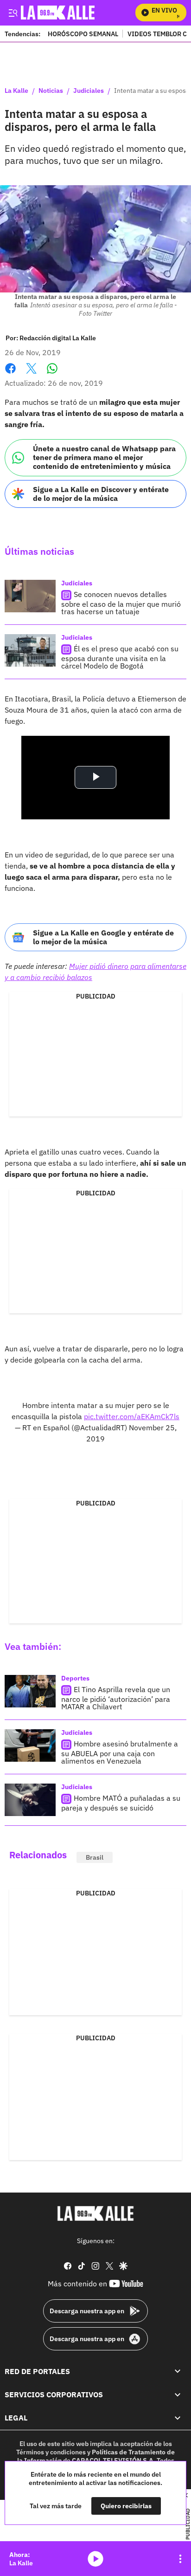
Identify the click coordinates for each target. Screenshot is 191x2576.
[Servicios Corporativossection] (178, 2394)
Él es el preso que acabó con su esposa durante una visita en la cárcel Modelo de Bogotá (120, 657)
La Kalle (16, 91)
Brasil (95, 1857)
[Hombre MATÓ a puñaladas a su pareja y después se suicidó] (30, 1800)
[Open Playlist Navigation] (180, 2559)
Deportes (75, 1678)
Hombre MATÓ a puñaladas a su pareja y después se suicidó (121, 1803)
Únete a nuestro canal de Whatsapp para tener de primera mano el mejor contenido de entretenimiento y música (104, 457)
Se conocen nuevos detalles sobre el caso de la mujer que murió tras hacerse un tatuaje (121, 603)
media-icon (95, 2559)
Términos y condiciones (51, 2452)
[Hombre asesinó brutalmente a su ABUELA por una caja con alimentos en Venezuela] (30, 1745)
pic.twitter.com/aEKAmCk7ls (132, 1416)
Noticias (51, 91)
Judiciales (89, 91)
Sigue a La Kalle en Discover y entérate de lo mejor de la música (101, 494)
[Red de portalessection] (178, 2371)
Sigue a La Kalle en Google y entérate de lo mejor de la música (103, 937)
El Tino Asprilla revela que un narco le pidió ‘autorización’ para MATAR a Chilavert (116, 1698)
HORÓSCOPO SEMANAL (83, 34)
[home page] (95, 2213)
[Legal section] (178, 2418)
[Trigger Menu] (13, 13)
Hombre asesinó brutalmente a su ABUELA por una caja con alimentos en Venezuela (120, 1752)
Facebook (10, 374)
